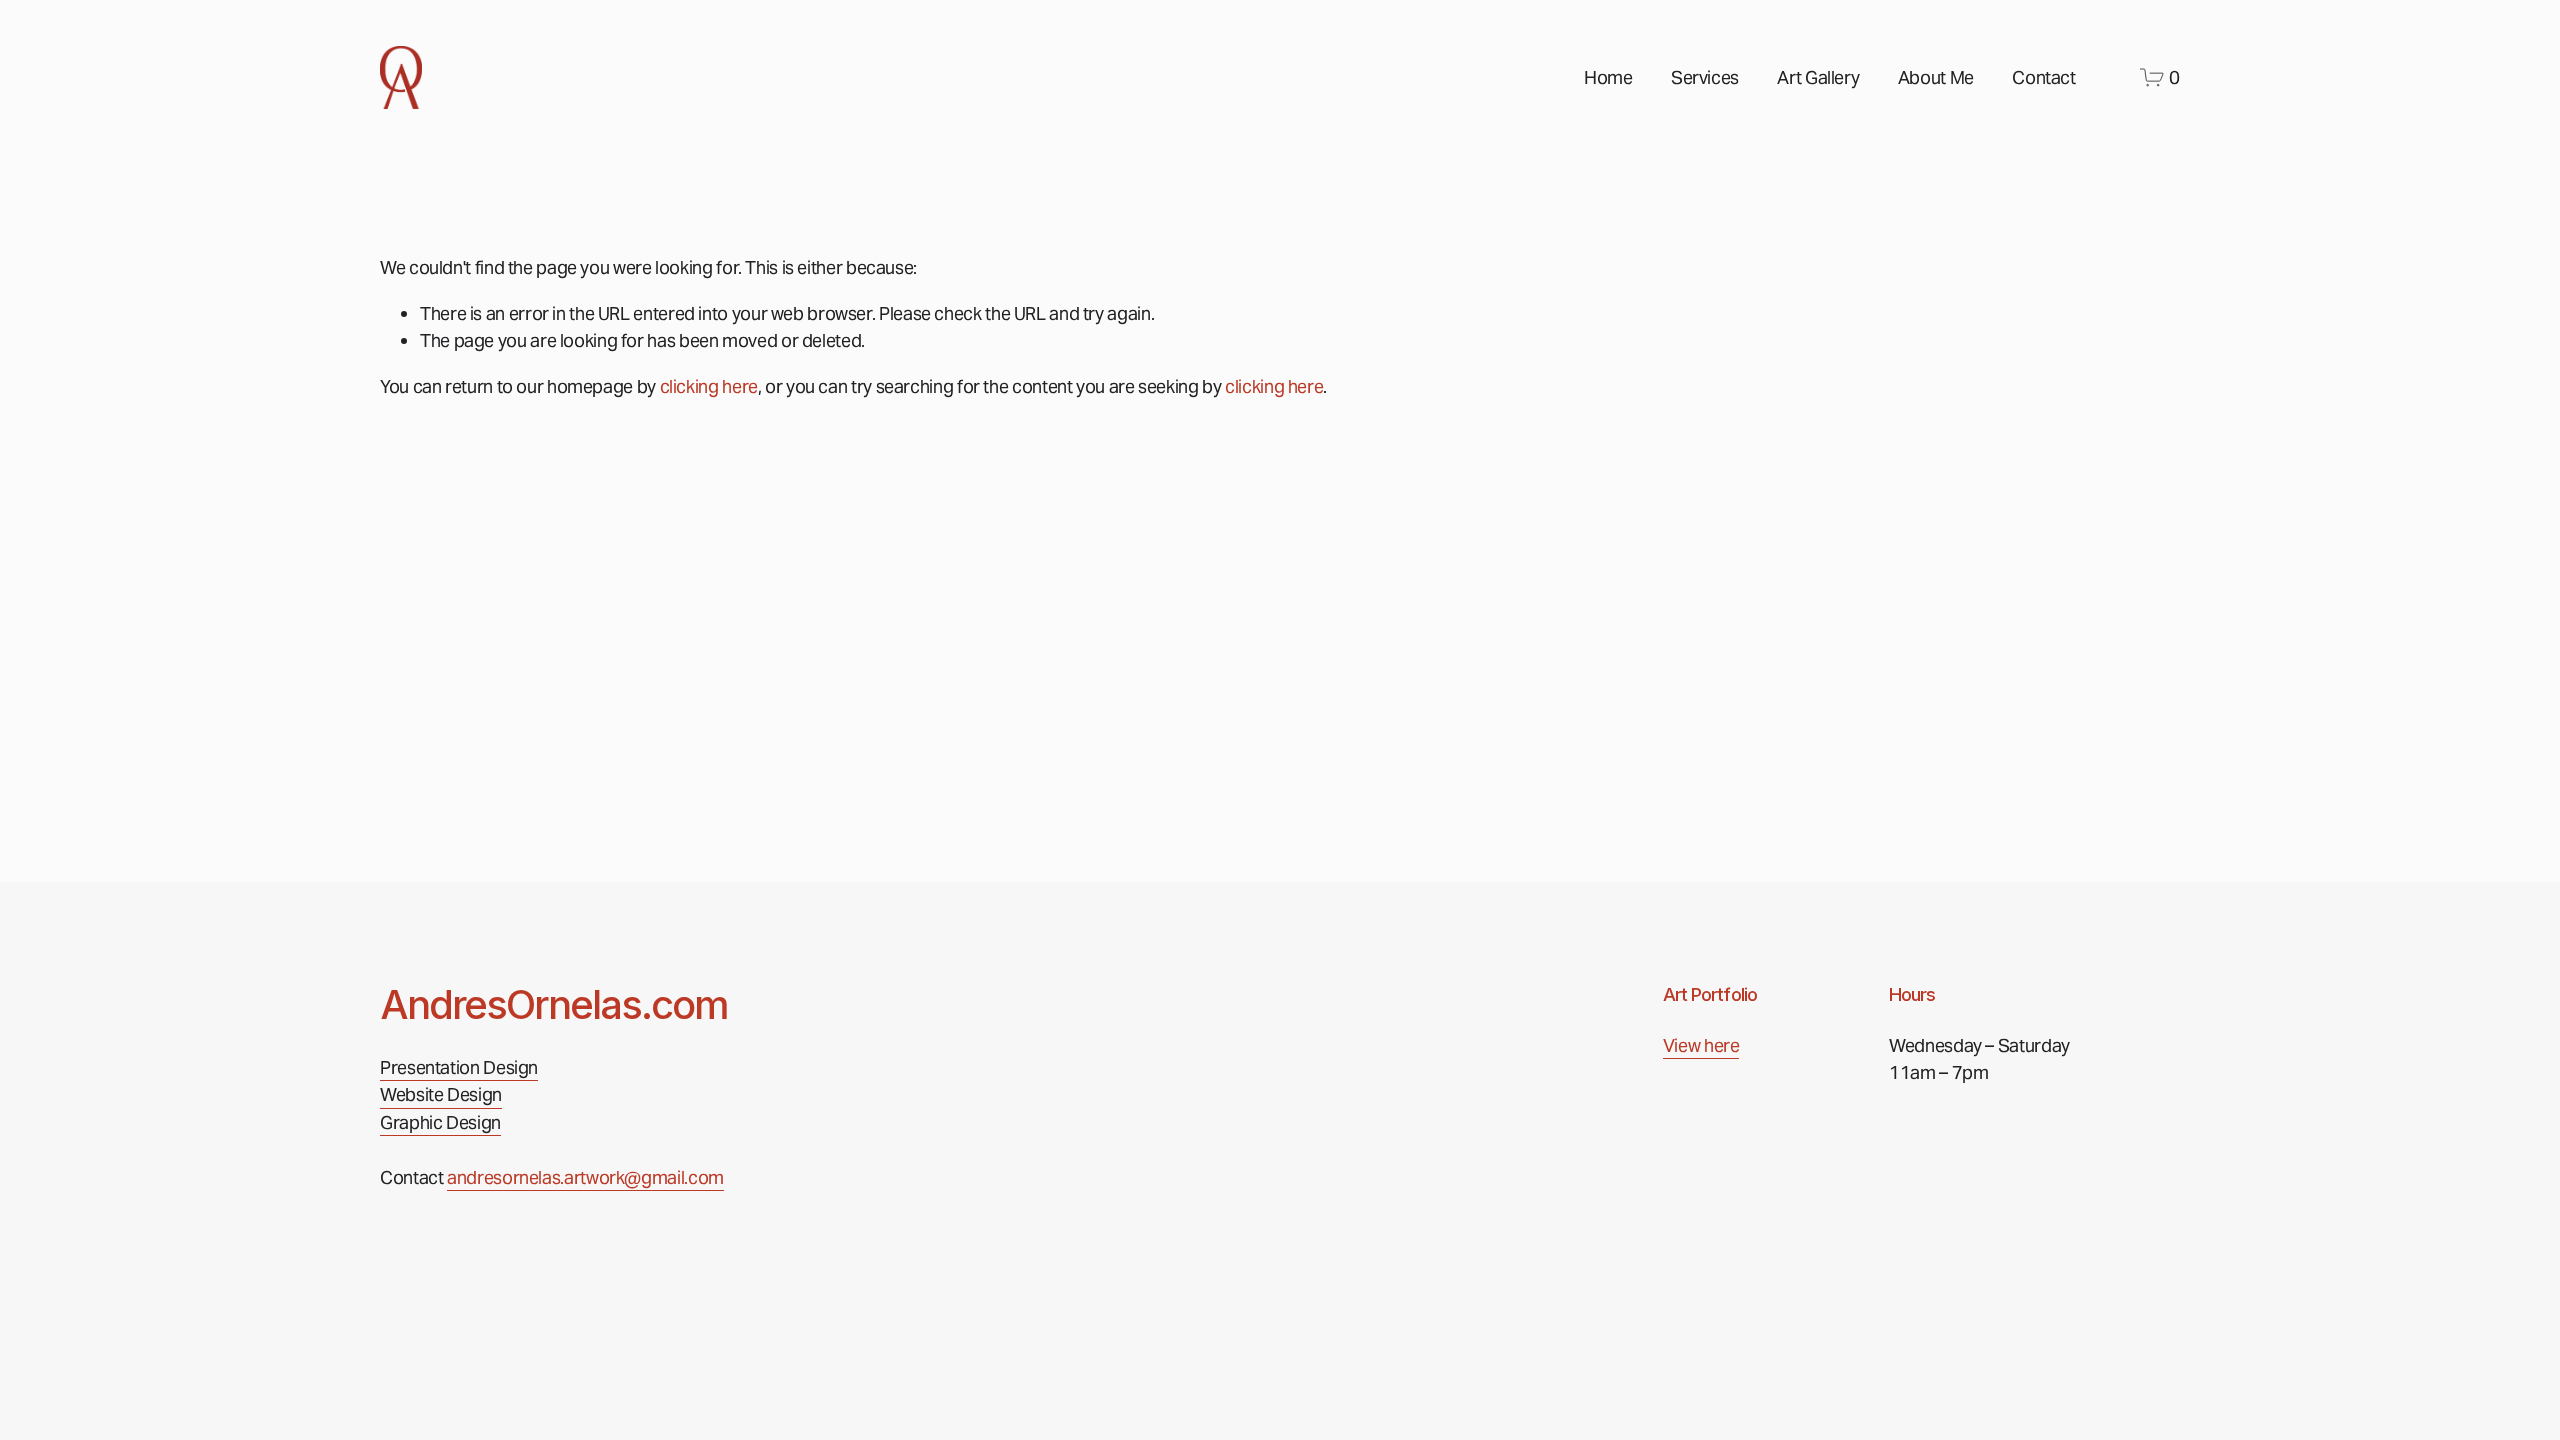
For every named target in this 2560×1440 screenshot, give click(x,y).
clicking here (709, 386)
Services (1705, 77)
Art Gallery (1818, 77)
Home (1608, 77)
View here (1701, 1045)
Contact (2043, 77)
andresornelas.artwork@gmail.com (585, 1177)
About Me (1936, 77)
